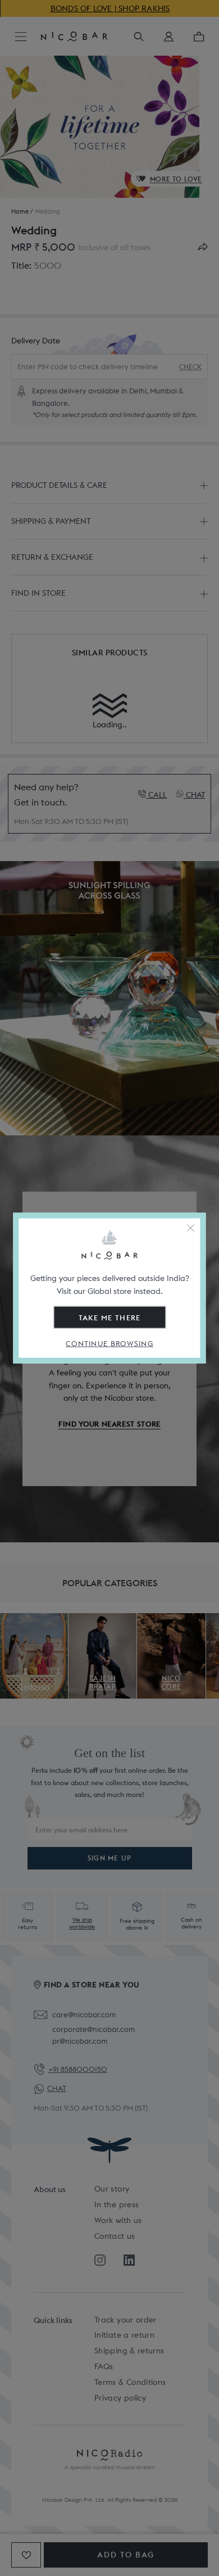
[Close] (191, 1228)
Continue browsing (109, 1343)
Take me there (110, 1317)
